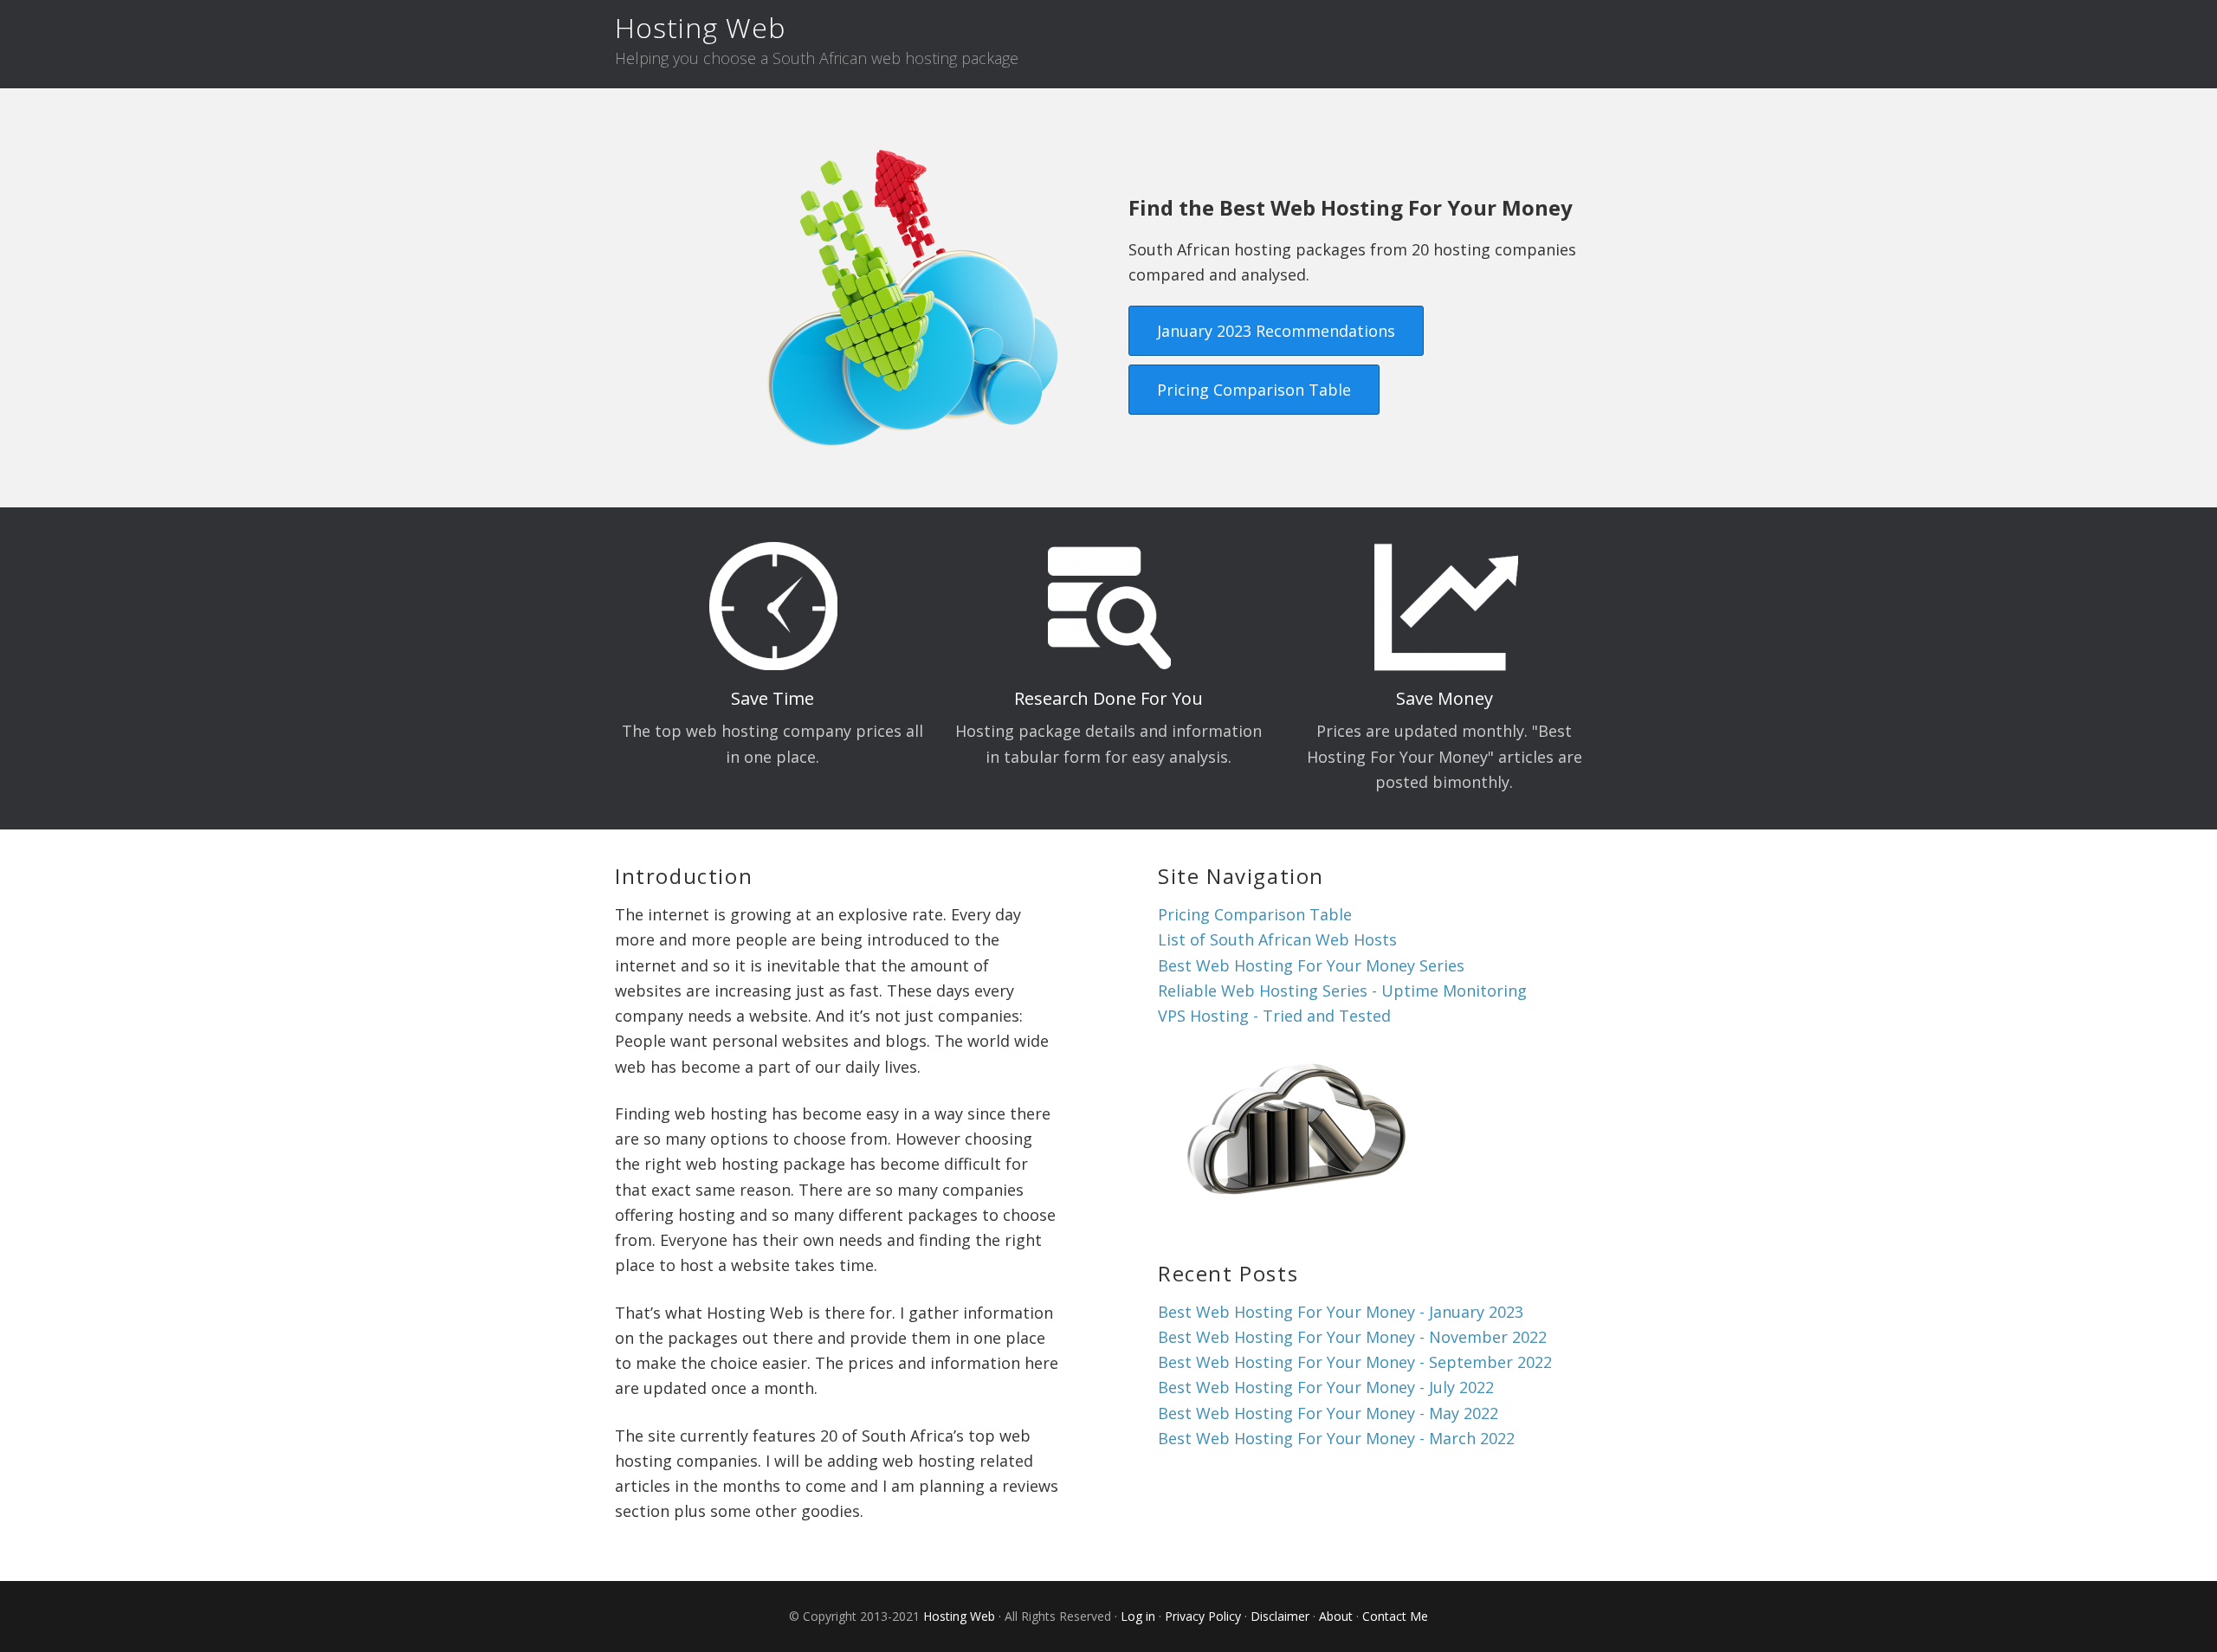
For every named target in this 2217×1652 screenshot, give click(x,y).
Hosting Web (700, 27)
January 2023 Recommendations (1276, 331)
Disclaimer (1280, 1616)
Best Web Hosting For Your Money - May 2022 (1328, 1413)
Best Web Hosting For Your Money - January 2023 (1341, 1312)
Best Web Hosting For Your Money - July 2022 (1326, 1387)
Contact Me (1395, 1616)
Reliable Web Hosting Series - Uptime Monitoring (1342, 991)
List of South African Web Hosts (1277, 939)
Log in (1138, 1616)
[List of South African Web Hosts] (1296, 1213)
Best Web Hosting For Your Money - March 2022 (1336, 1438)
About (1336, 1616)
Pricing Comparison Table (1254, 390)
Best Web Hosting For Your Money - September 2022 (1355, 1362)
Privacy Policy (1203, 1616)
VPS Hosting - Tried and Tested (1274, 1016)
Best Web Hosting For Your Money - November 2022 (1352, 1337)
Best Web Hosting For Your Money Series (1311, 965)
